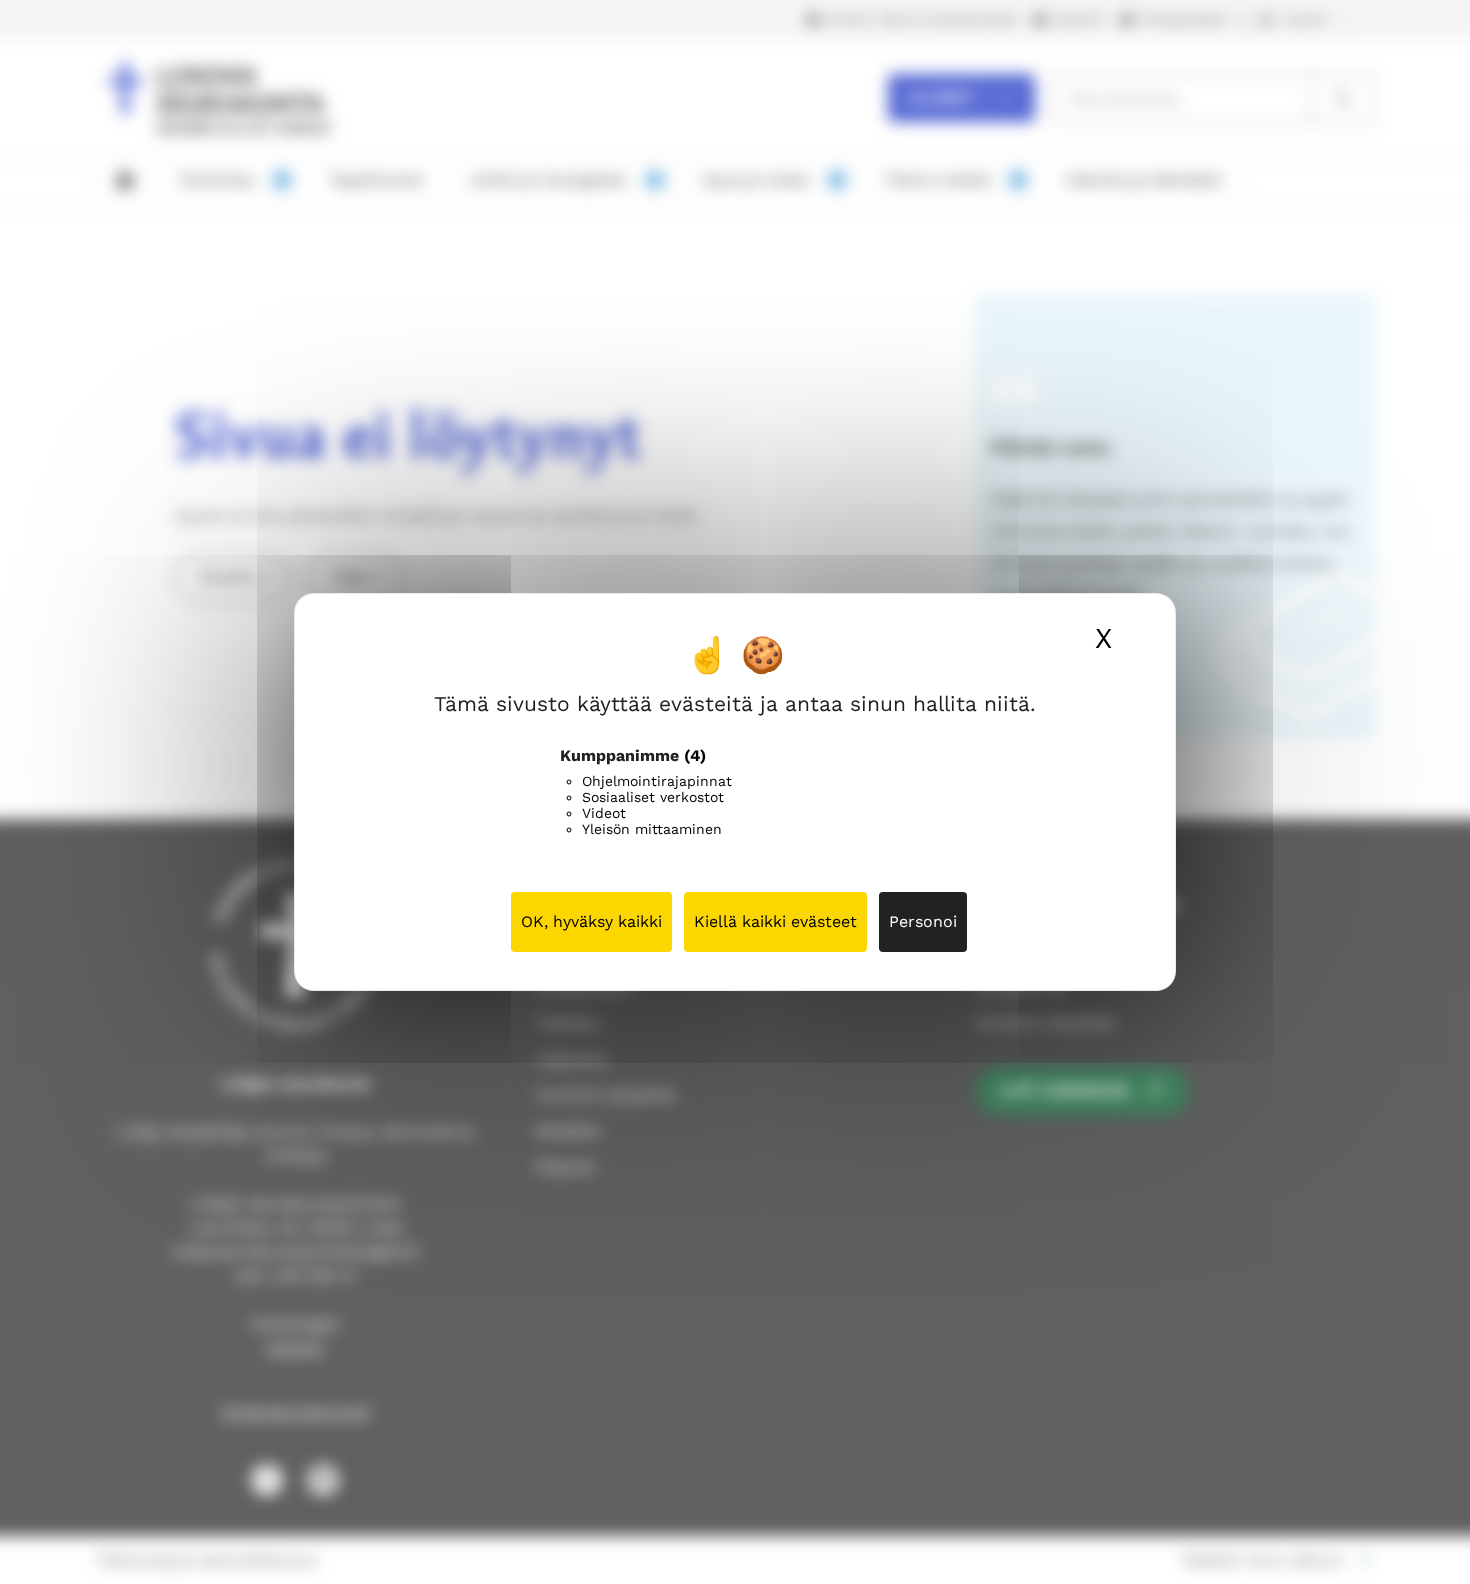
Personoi (923, 921)
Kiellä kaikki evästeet (775, 921)
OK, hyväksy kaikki (591, 921)
